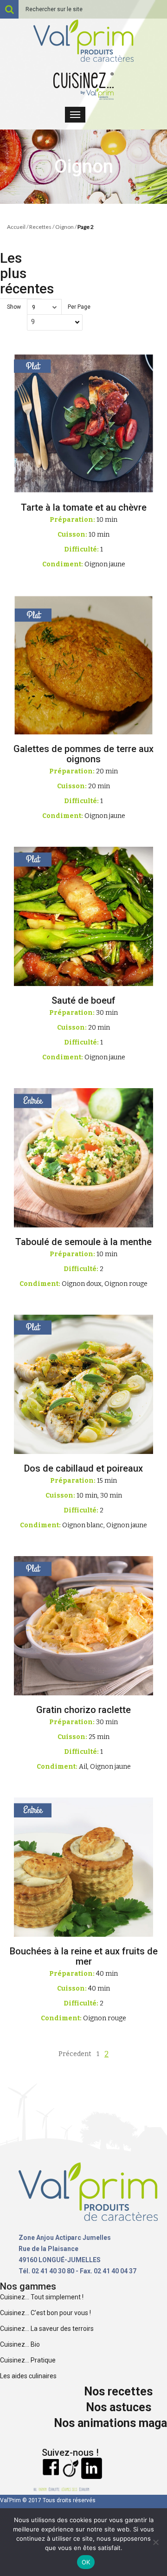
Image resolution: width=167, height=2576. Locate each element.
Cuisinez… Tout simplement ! (42, 2297)
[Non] (155, 2542)
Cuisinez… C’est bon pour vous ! (45, 2313)
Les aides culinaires (28, 2376)
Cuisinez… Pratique (28, 2360)
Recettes (40, 227)
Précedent (75, 2054)
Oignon (64, 227)
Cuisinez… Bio (20, 2344)
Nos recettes (118, 2391)
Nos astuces (119, 2407)
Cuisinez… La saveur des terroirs (47, 2329)
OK (86, 2562)
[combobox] (55, 322)
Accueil (16, 227)
